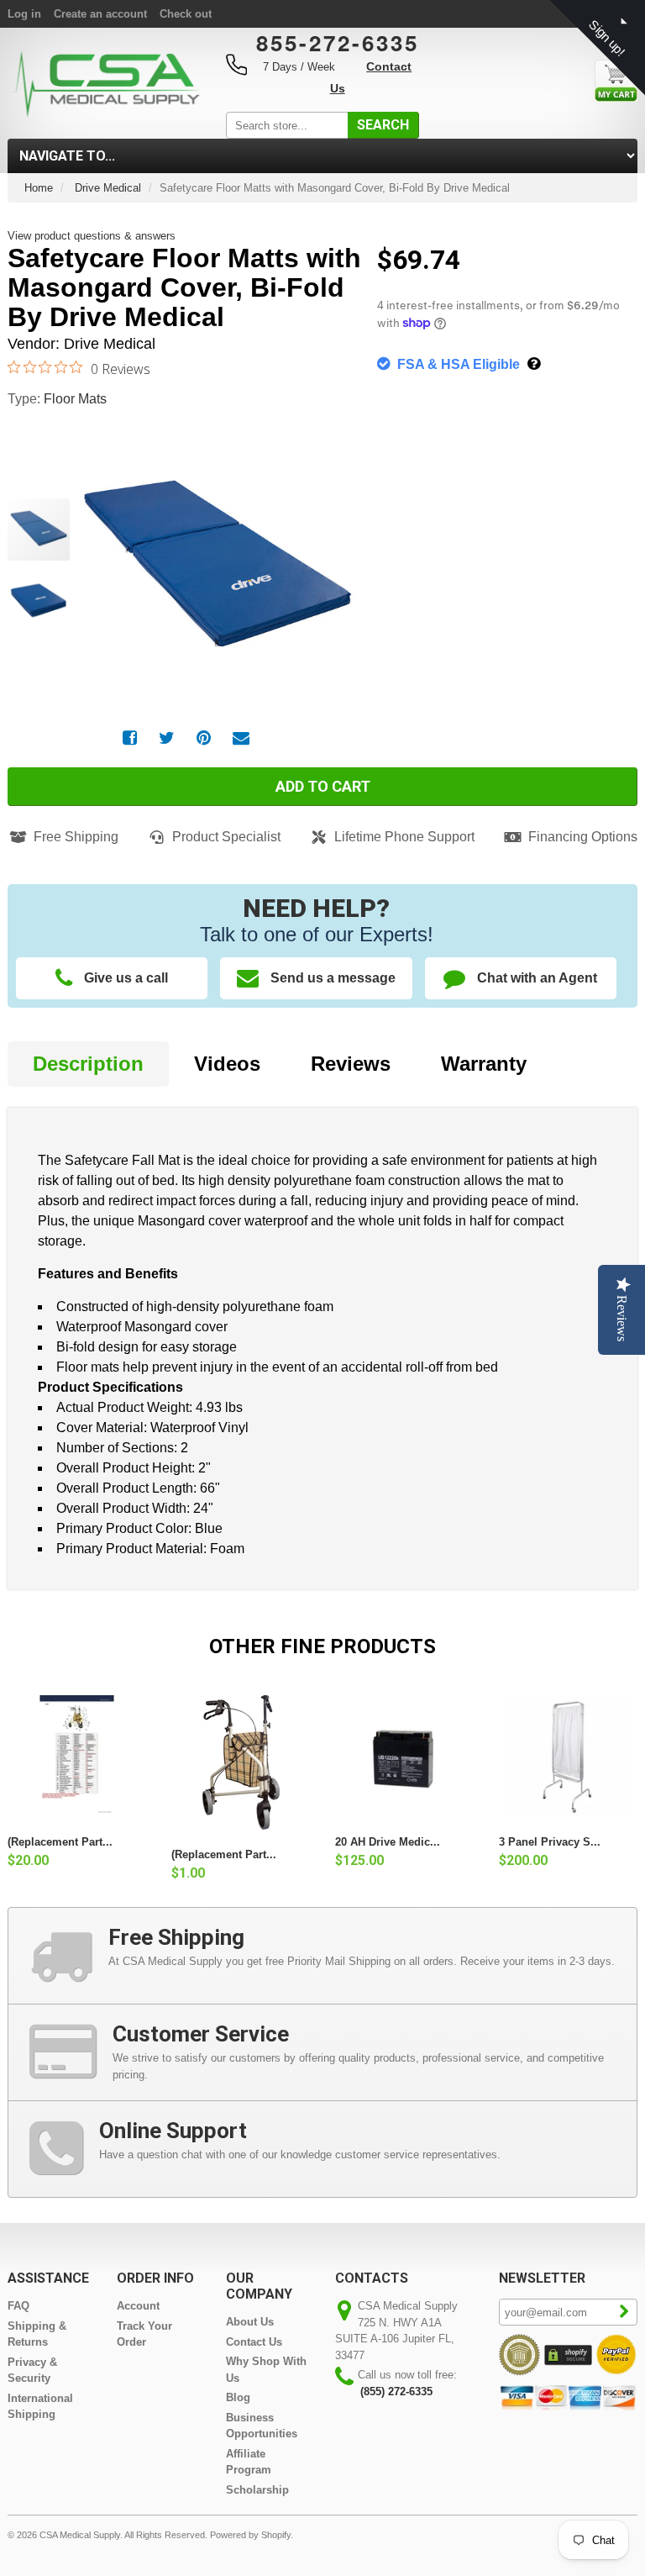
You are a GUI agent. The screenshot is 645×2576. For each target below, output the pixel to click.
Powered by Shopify (250, 2535)
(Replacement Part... (60, 1842)
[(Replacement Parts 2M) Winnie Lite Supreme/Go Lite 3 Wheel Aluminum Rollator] (241, 1762)
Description (88, 1064)
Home (39, 188)
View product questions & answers (92, 236)
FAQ (18, 2306)
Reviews (351, 1064)
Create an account (100, 14)
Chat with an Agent (537, 978)
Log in (24, 14)
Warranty (484, 1064)
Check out (186, 14)
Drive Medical (108, 188)
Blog (238, 2397)
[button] (331, 551)
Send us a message (333, 978)
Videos (227, 1064)
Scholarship (257, 2490)
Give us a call (126, 978)
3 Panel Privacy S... (550, 1842)
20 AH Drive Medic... (388, 1842)
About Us (250, 2322)
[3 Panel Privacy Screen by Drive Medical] (568, 1756)
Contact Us (254, 2342)
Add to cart (323, 786)
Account (138, 2306)
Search (383, 125)
